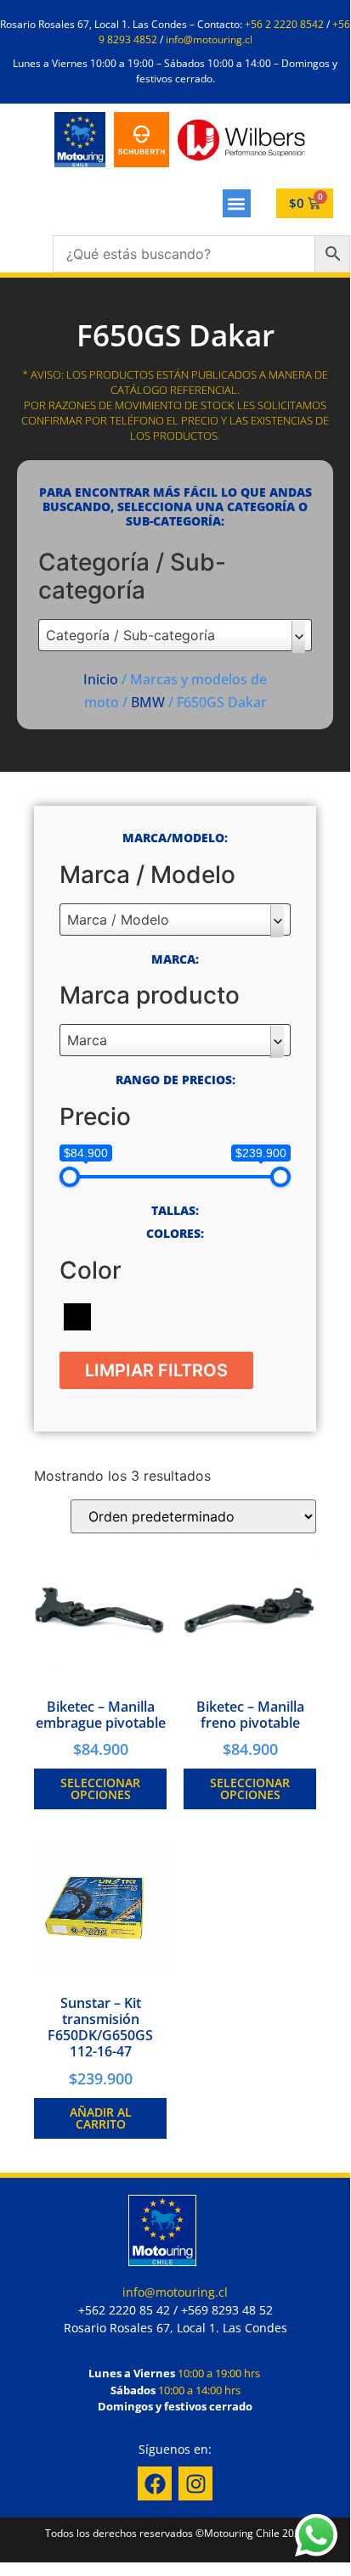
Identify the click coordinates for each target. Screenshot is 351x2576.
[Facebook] (155, 2483)
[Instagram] (195, 2483)
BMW (148, 702)
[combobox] (175, 635)
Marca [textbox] (87, 1040)
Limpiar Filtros (156, 1370)
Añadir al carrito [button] (101, 2118)
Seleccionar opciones (100, 1789)
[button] (237, 203)
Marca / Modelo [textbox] (118, 920)
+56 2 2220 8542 (284, 24)
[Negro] (77, 1315)
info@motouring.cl (209, 39)
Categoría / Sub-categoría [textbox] (130, 635)
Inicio (101, 679)
